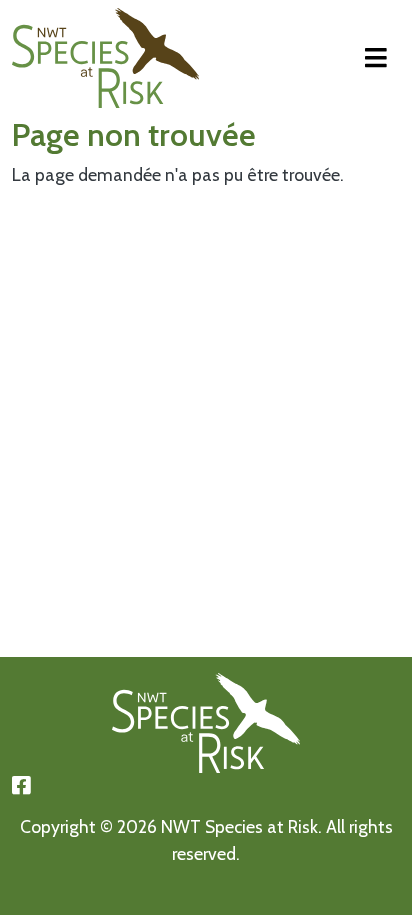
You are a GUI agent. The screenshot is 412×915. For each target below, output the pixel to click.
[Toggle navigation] (376, 58)
